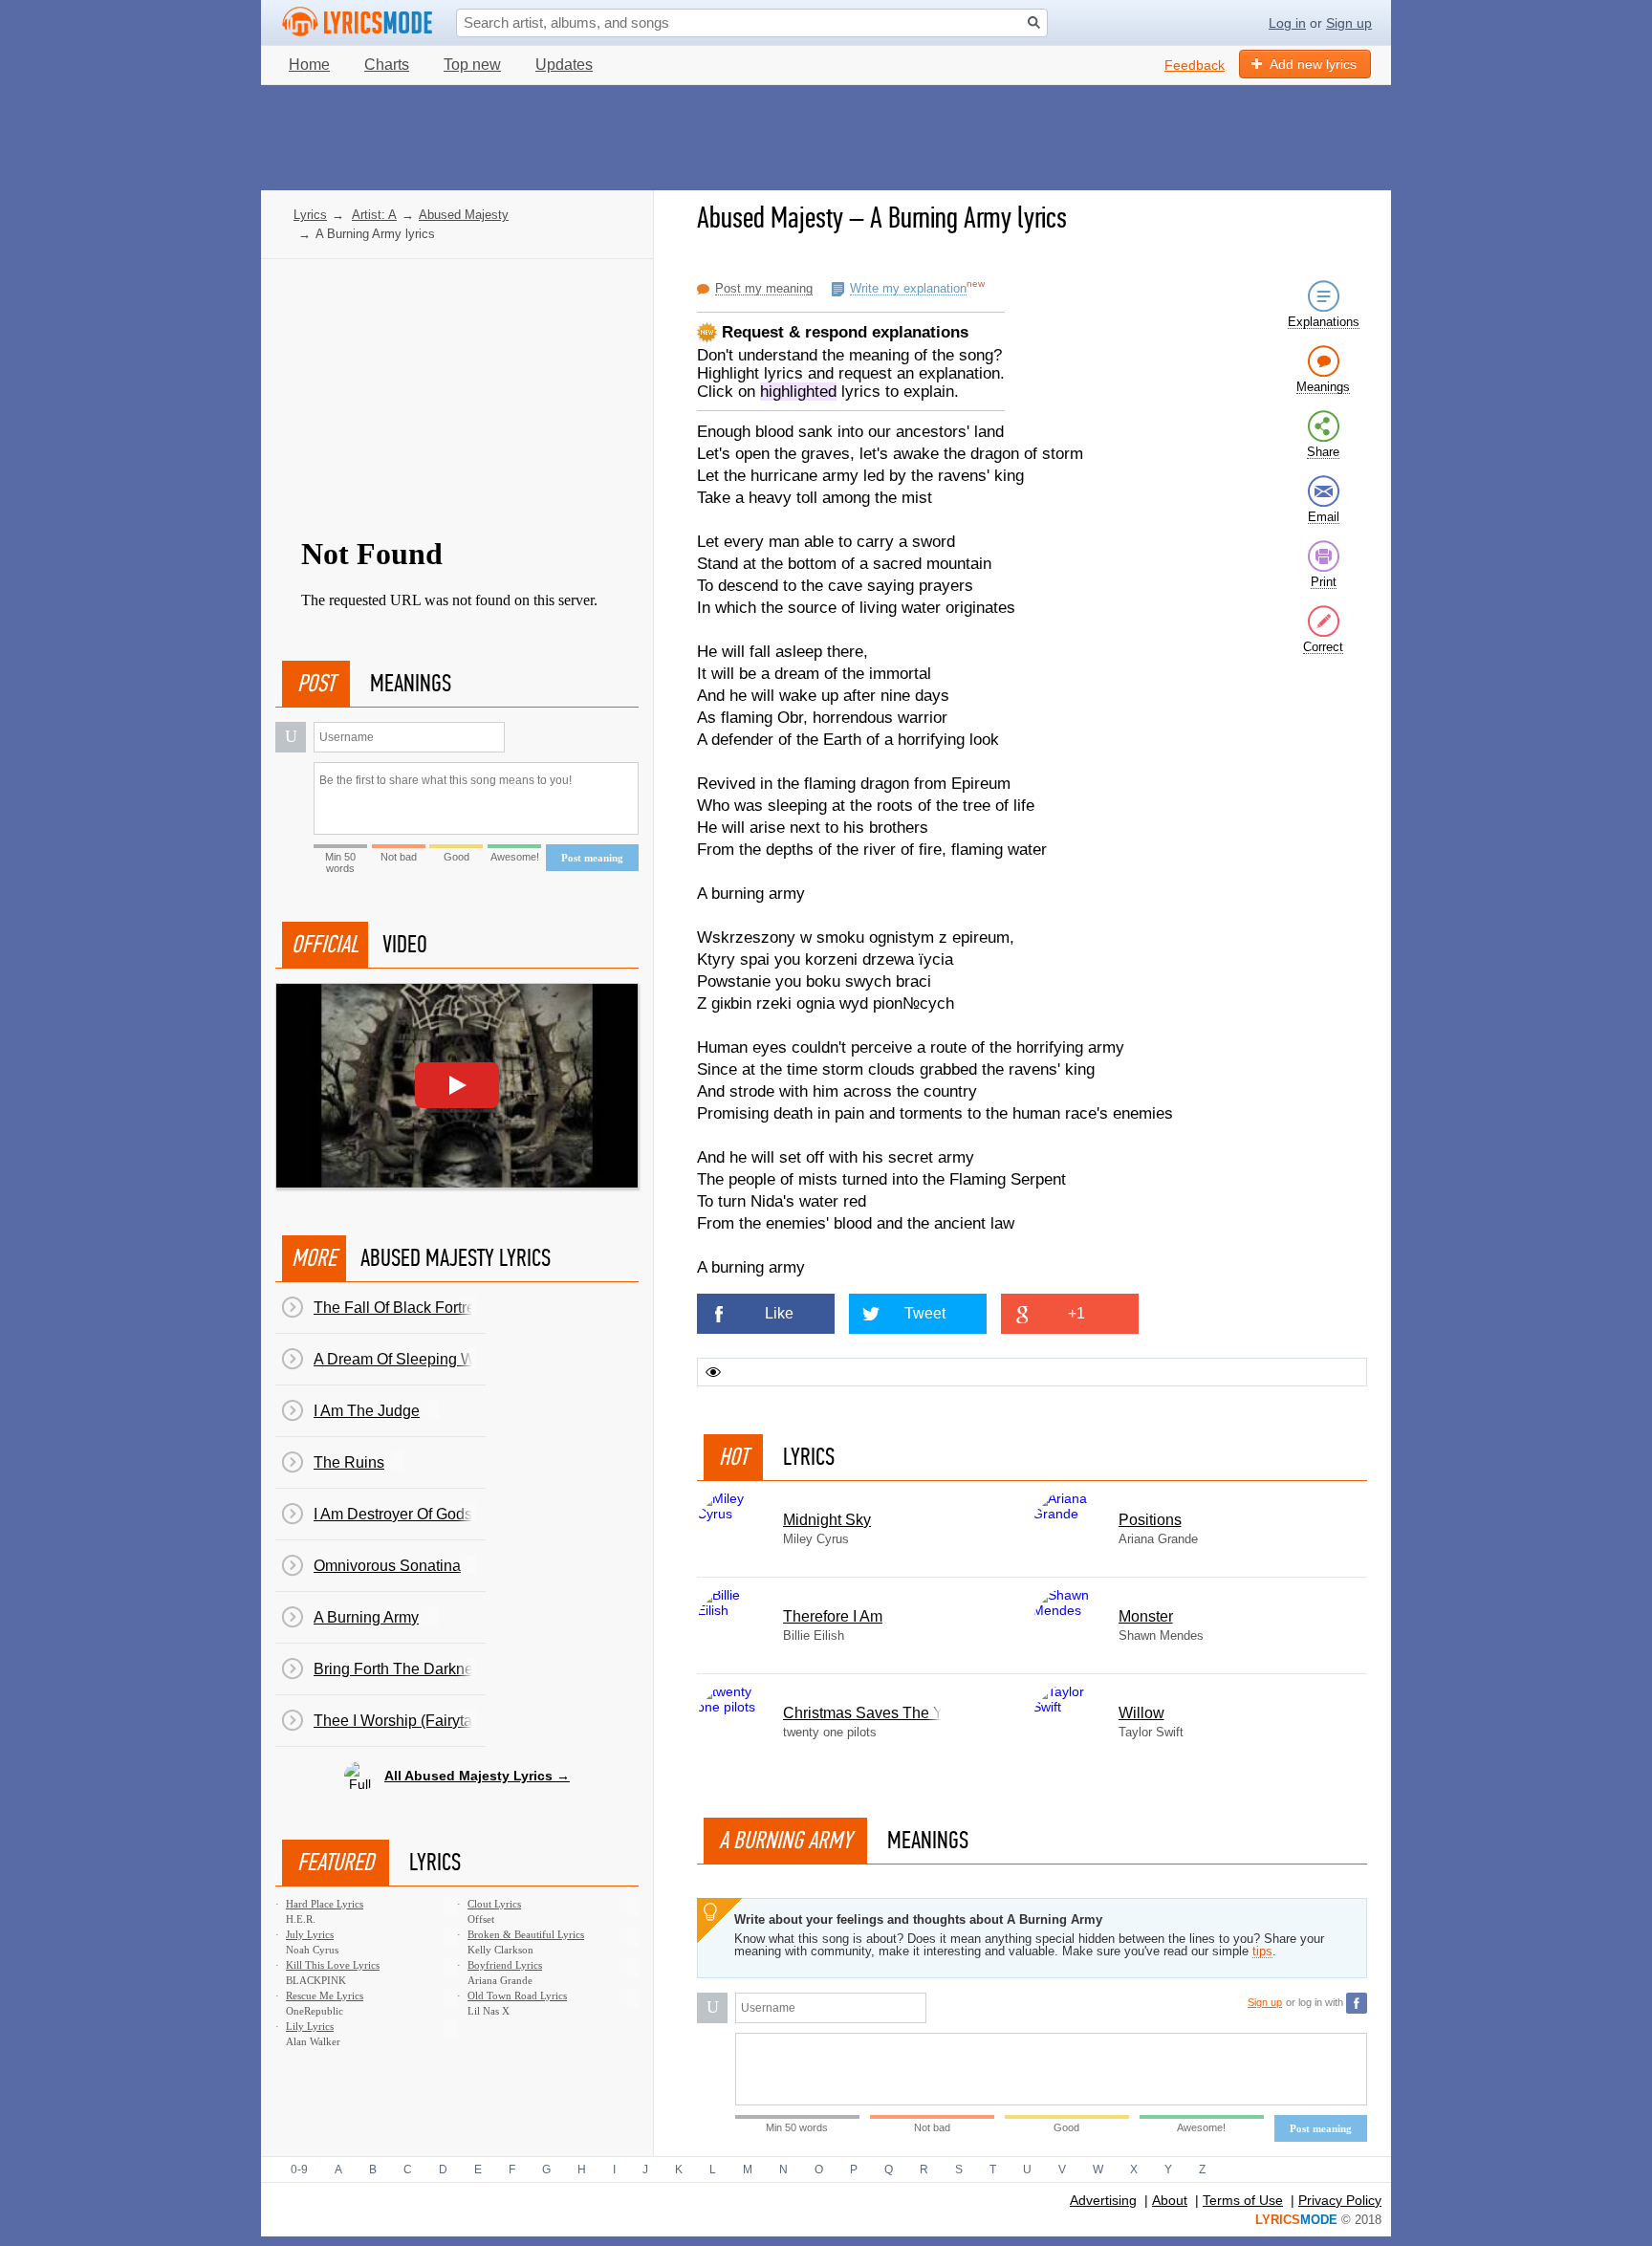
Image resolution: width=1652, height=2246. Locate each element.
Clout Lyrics (494, 1904)
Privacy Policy (1340, 2200)
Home (309, 65)
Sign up (1349, 23)
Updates (564, 65)
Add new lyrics (1313, 64)
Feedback (1195, 65)
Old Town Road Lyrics (517, 1995)
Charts (387, 65)
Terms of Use (1243, 2200)
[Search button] (1034, 22)
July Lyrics (310, 1934)
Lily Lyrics (310, 2026)
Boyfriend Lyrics (505, 1965)
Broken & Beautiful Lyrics (526, 1934)
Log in (1287, 23)
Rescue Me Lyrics (325, 1995)
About (1170, 2200)
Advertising (1103, 2200)
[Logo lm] (358, 22)
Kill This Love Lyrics (333, 1965)
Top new (472, 65)
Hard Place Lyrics (325, 1904)
